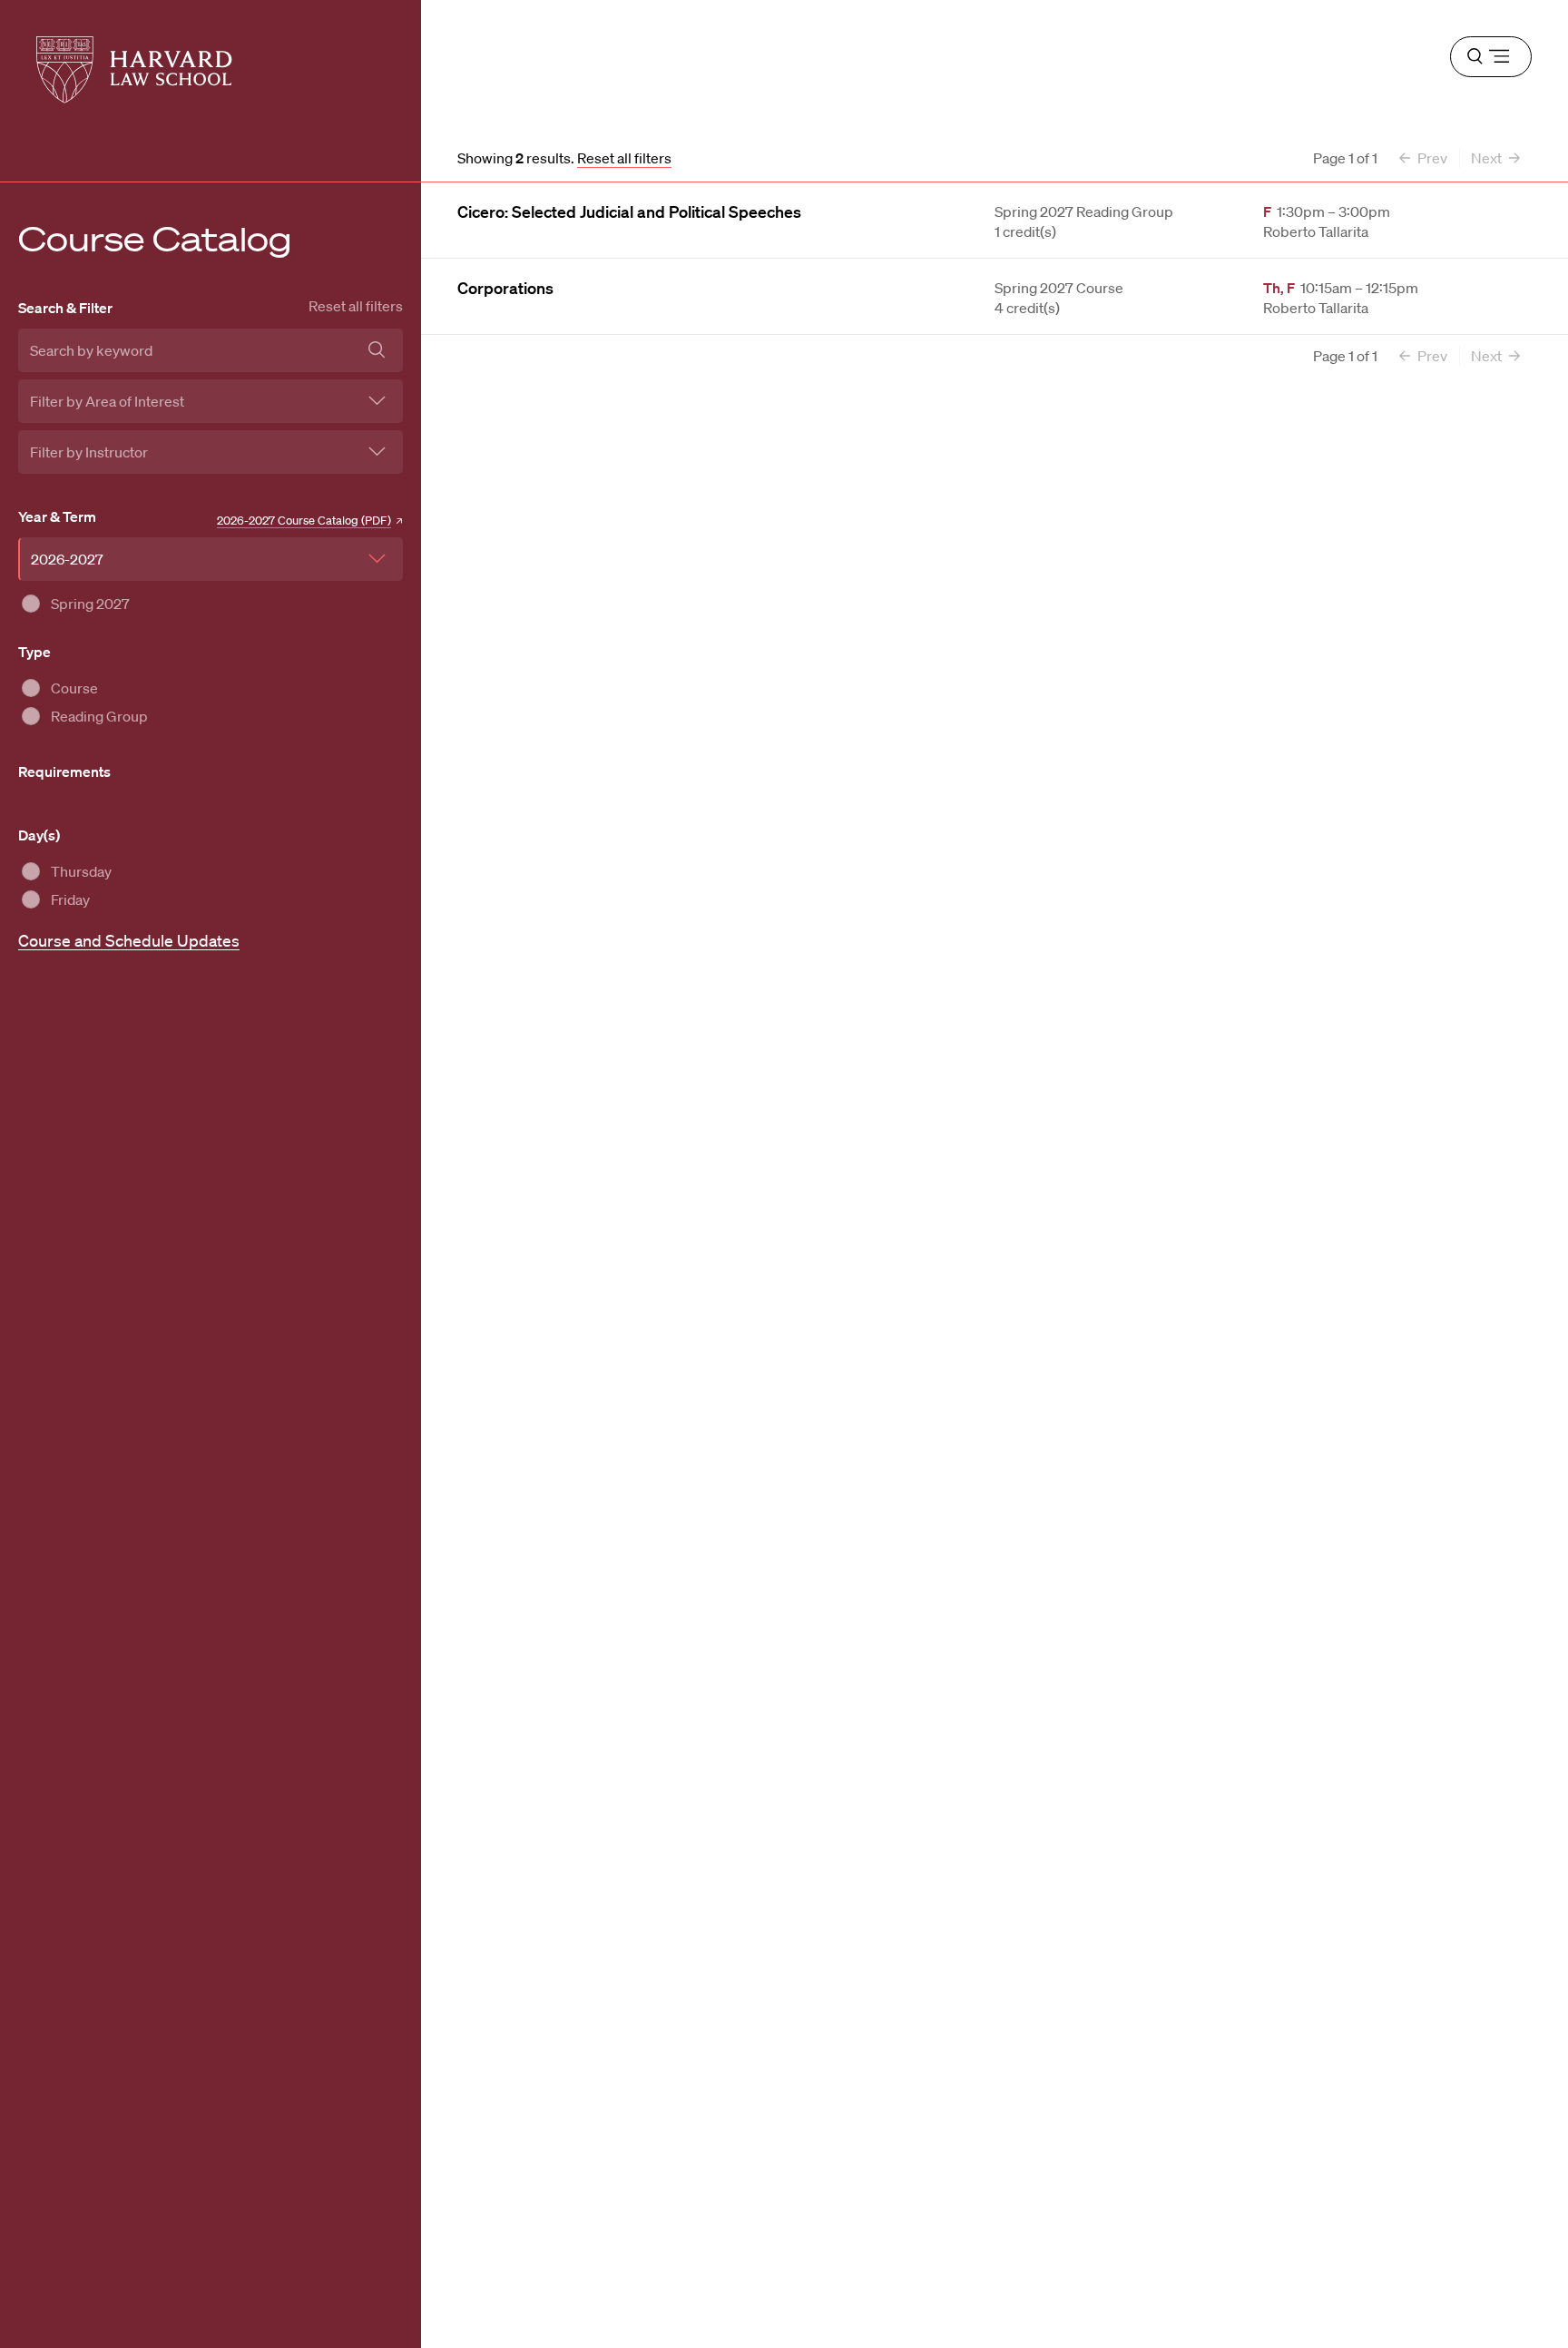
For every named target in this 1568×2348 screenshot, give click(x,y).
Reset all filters (356, 306)
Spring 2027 (90, 604)
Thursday (81, 871)
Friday (70, 899)
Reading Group (99, 716)
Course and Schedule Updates (129, 940)
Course (74, 688)
